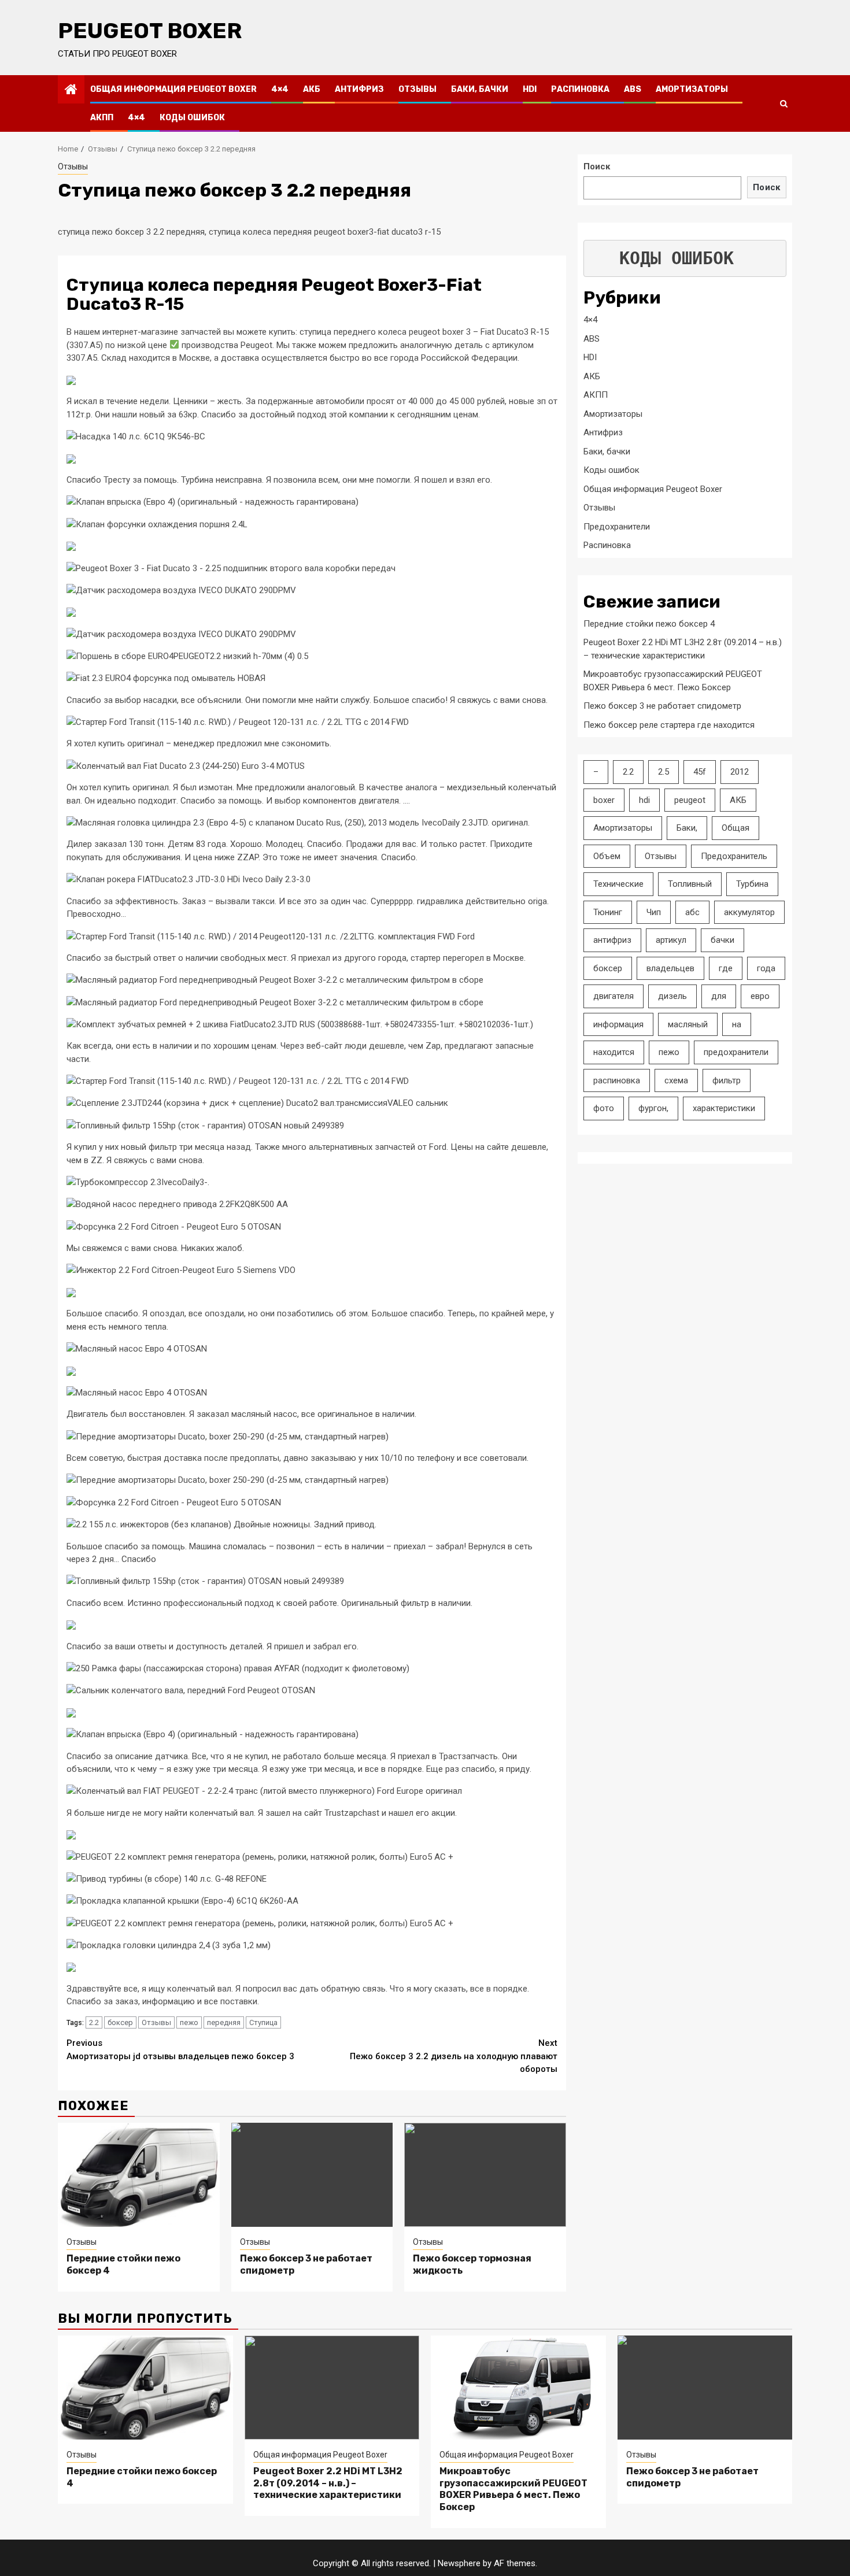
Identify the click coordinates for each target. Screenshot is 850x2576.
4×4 (280, 89)
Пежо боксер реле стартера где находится (669, 724)
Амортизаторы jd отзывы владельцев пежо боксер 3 (180, 2050)
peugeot (690, 800)
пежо (189, 2022)
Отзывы (417, 89)
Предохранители (617, 526)
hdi (644, 800)
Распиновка (580, 89)
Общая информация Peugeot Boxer (173, 89)
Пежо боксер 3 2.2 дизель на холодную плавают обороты (454, 2056)
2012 (740, 772)
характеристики (724, 1108)
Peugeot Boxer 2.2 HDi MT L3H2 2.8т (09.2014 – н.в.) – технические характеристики (328, 2483)
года (766, 968)
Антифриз (359, 89)
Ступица (263, 2022)
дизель (672, 996)
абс (692, 912)
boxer (604, 800)
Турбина (752, 884)
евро (760, 996)
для (719, 996)
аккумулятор (749, 912)
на (737, 1024)
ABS (633, 89)
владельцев (670, 968)
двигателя (614, 996)
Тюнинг (608, 912)
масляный (688, 1024)
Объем (607, 856)
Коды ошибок (192, 118)
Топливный (690, 884)
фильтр (727, 1080)
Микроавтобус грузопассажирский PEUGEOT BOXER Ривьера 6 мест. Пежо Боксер (513, 2489)
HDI (530, 89)
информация (618, 1024)
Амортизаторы (692, 89)
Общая (736, 828)
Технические (618, 884)
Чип (654, 912)
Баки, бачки (480, 89)
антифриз (612, 940)
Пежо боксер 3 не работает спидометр (662, 706)
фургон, (653, 1108)
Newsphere (459, 2563)
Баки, (687, 828)
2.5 (664, 772)
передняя (224, 2022)
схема (676, 1080)
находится (614, 1052)
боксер (120, 2022)
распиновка (617, 1080)
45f (700, 772)
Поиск (597, 166)
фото (604, 1108)
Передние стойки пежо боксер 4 (649, 623)
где (726, 968)
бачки (722, 940)
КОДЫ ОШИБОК (677, 258)
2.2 (94, 2022)
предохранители (736, 1052)
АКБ (312, 89)
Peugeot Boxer (150, 31)
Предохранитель (734, 856)
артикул (671, 940)
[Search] (784, 103)
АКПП (102, 118)
